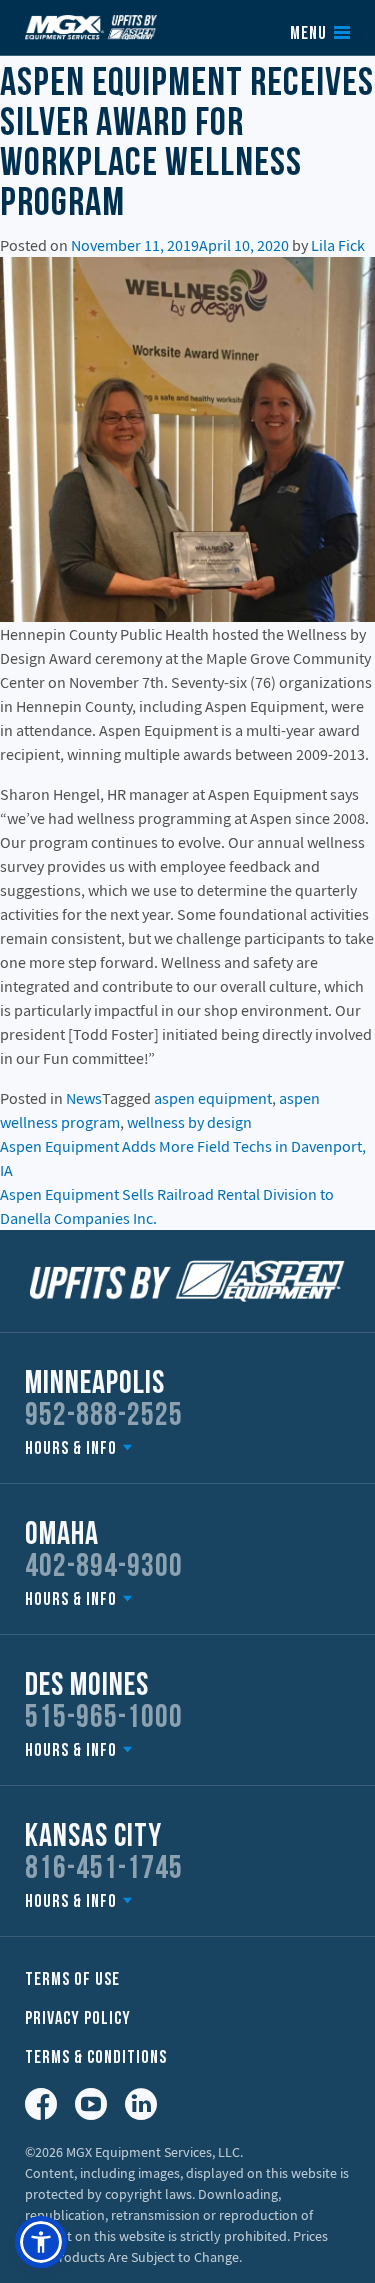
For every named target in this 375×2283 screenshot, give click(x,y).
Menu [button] (308, 35)
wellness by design (189, 1122)
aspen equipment (213, 1098)
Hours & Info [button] (71, 1449)
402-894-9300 (104, 1568)
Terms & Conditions (96, 2058)
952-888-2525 (104, 1417)
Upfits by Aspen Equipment (91, 27)
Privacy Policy (78, 2019)
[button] (41, 2242)
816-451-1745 (104, 1870)
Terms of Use (72, 1980)
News (84, 1098)
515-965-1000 (104, 1719)
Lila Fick (338, 245)
